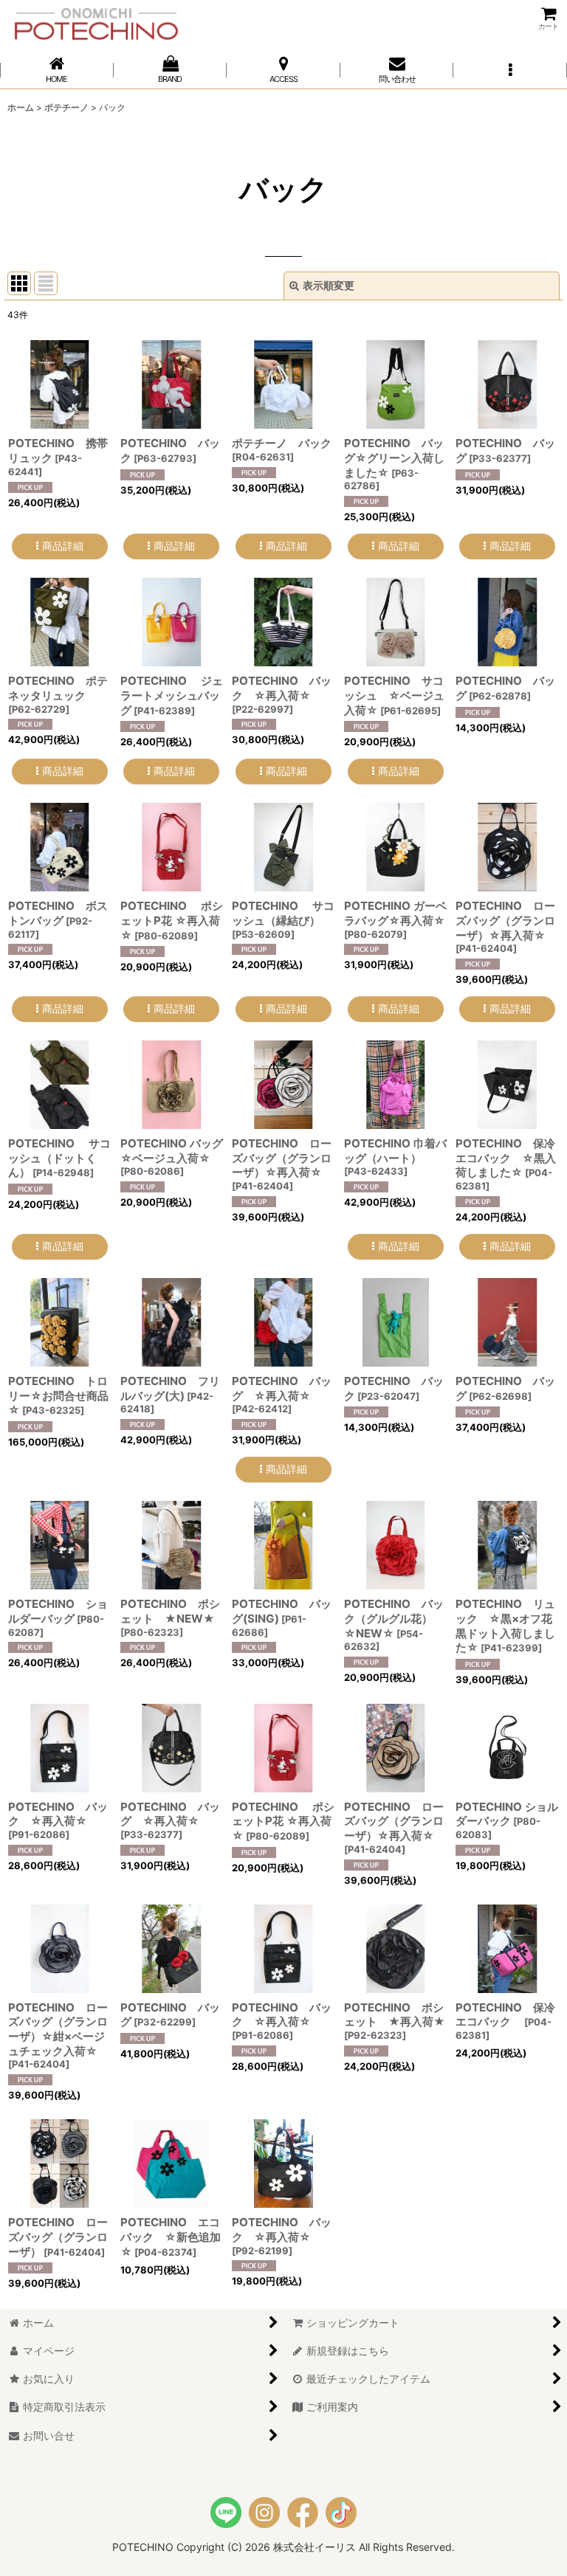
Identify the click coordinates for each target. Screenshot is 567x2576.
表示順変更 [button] (329, 285)
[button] (510, 70)
